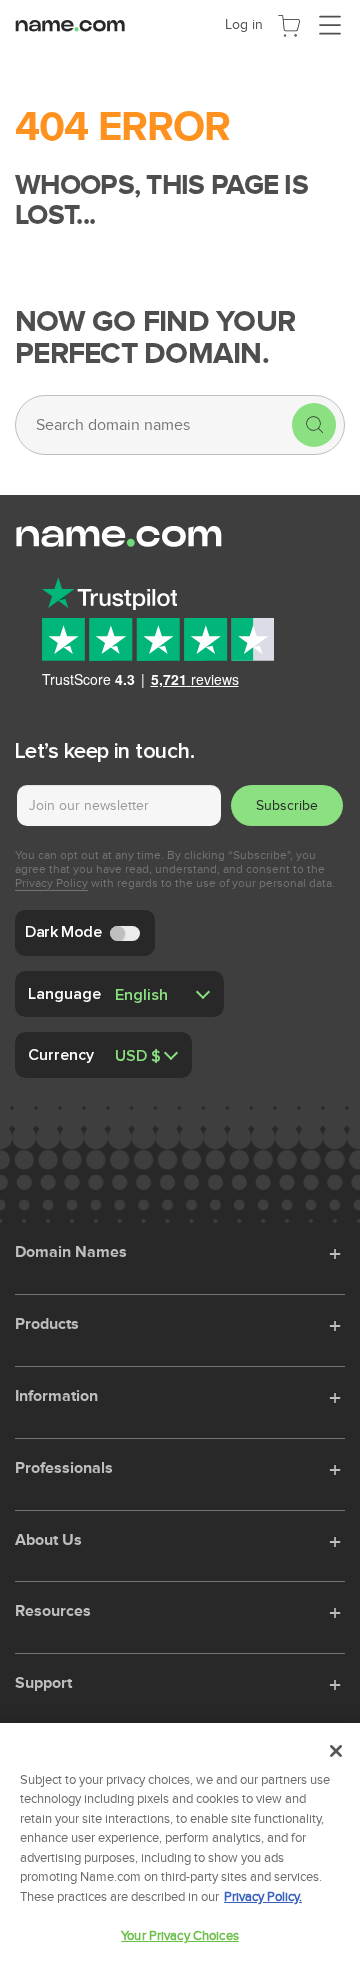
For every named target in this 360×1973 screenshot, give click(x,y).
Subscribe (287, 805)
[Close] (336, 1751)
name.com (75, 24)
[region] (180, 1848)
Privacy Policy (51, 883)
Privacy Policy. (263, 1897)
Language (64, 993)
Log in (244, 24)
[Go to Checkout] (289, 24)
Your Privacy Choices (180, 1936)
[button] (337, 1251)
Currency (61, 1054)
